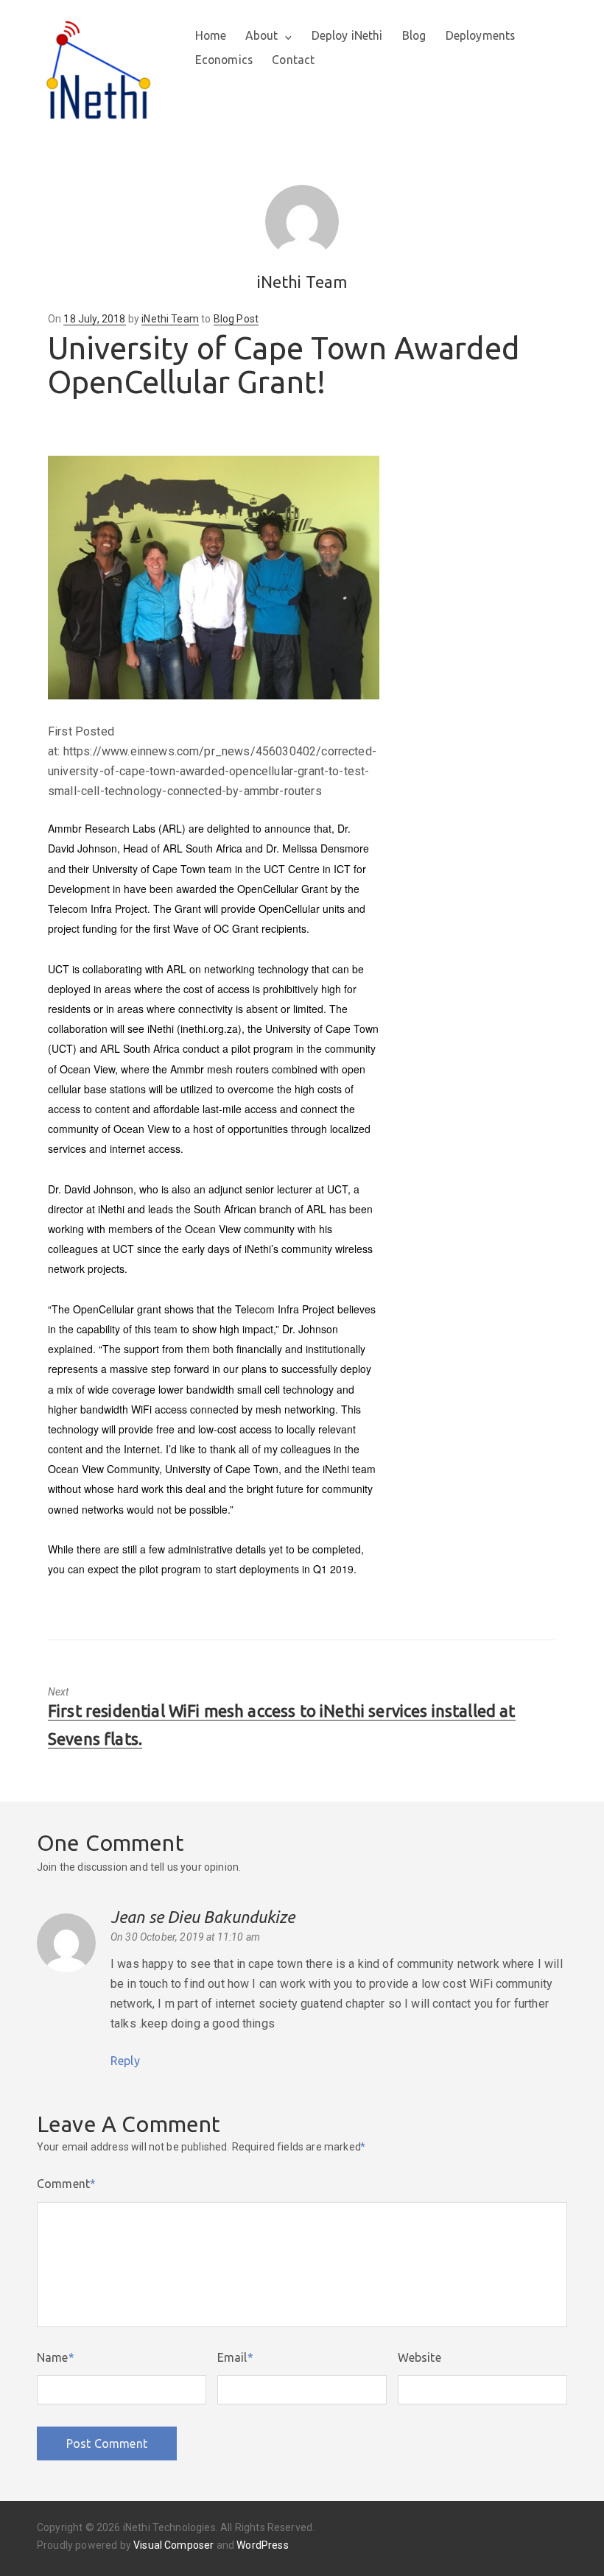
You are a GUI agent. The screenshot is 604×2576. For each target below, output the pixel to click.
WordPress (262, 2545)
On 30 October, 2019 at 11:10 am (185, 1937)
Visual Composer (173, 2545)
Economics (224, 60)
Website (419, 2357)
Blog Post (236, 319)
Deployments (481, 35)
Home (211, 35)
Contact (293, 60)
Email (235, 2357)
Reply (125, 2061)
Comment (66, 2184)
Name (56, 2357)
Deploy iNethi (347, 35)
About (261, 35)
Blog (414, 35)
